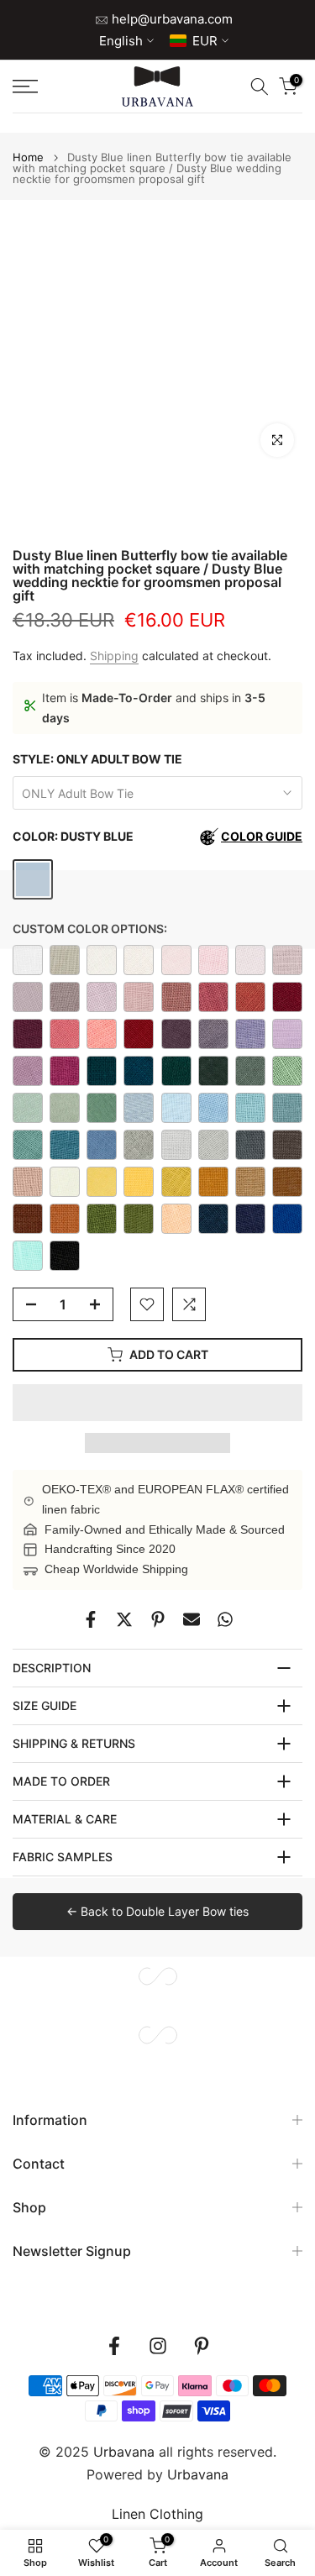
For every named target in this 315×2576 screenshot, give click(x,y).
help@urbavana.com (171, 19)
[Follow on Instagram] (158, 2346)
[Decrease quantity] (26, 1305)
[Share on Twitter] (124, 1619)
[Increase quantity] (100, 1305)
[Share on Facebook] (91, 1619)
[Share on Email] (192, 1619)
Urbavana (198, 2474)
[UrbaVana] (157, 87)
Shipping (114, 656)
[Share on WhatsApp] (225, 1619)
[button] (157, 1403)
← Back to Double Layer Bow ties (157, 1911)
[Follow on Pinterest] (202, 2346)
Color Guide (262, 836)
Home (28, 157)
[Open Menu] (44, 87)
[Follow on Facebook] (114, 2346)
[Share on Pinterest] (158, 1619)
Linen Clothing (157, 2514)
